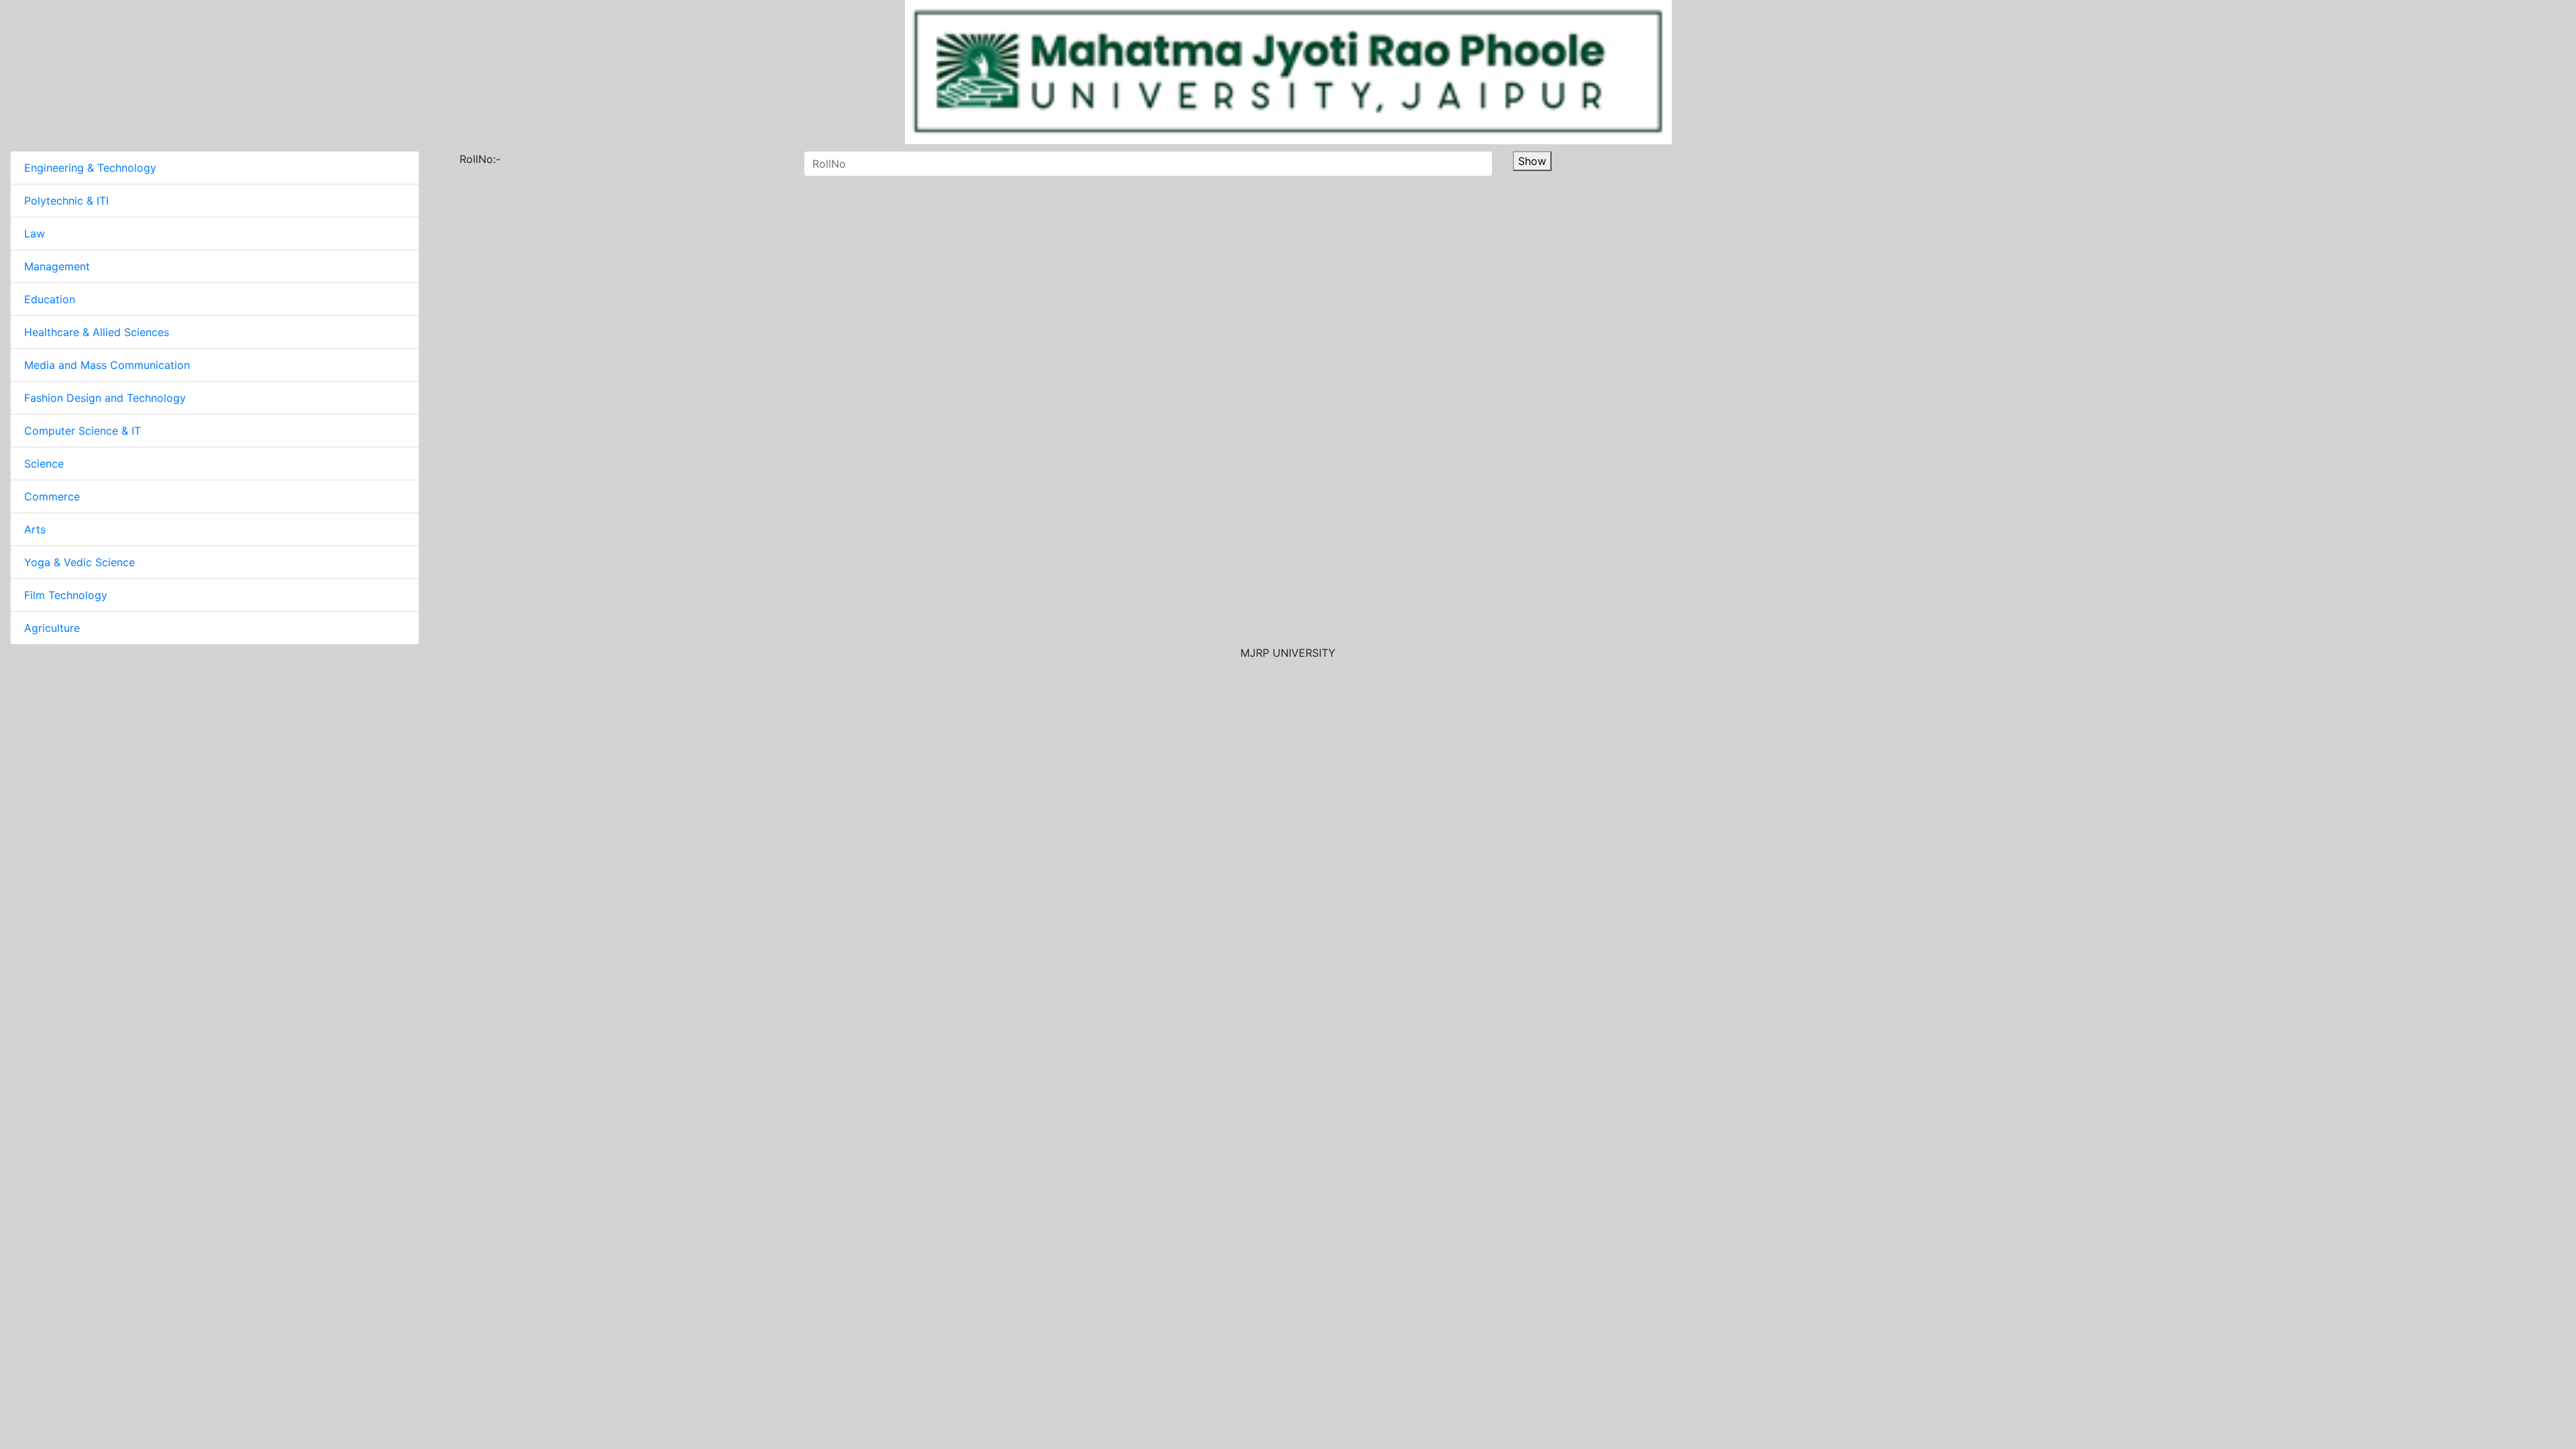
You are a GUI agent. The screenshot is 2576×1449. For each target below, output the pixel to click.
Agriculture (52, 628)
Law (35, 233)
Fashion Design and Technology (105, 398)
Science (44, 464)
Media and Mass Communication (107, 365)
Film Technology (66, 595)
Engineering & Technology (90, 168)
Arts (35, 529)
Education (50, 299)
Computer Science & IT (83, 431)
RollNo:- (480, 159)
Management (57, 266)
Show (1532, 161)
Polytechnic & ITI (66, 201)
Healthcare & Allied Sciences (97, 332)
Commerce (52, 496)
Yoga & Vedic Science (79, 562)
